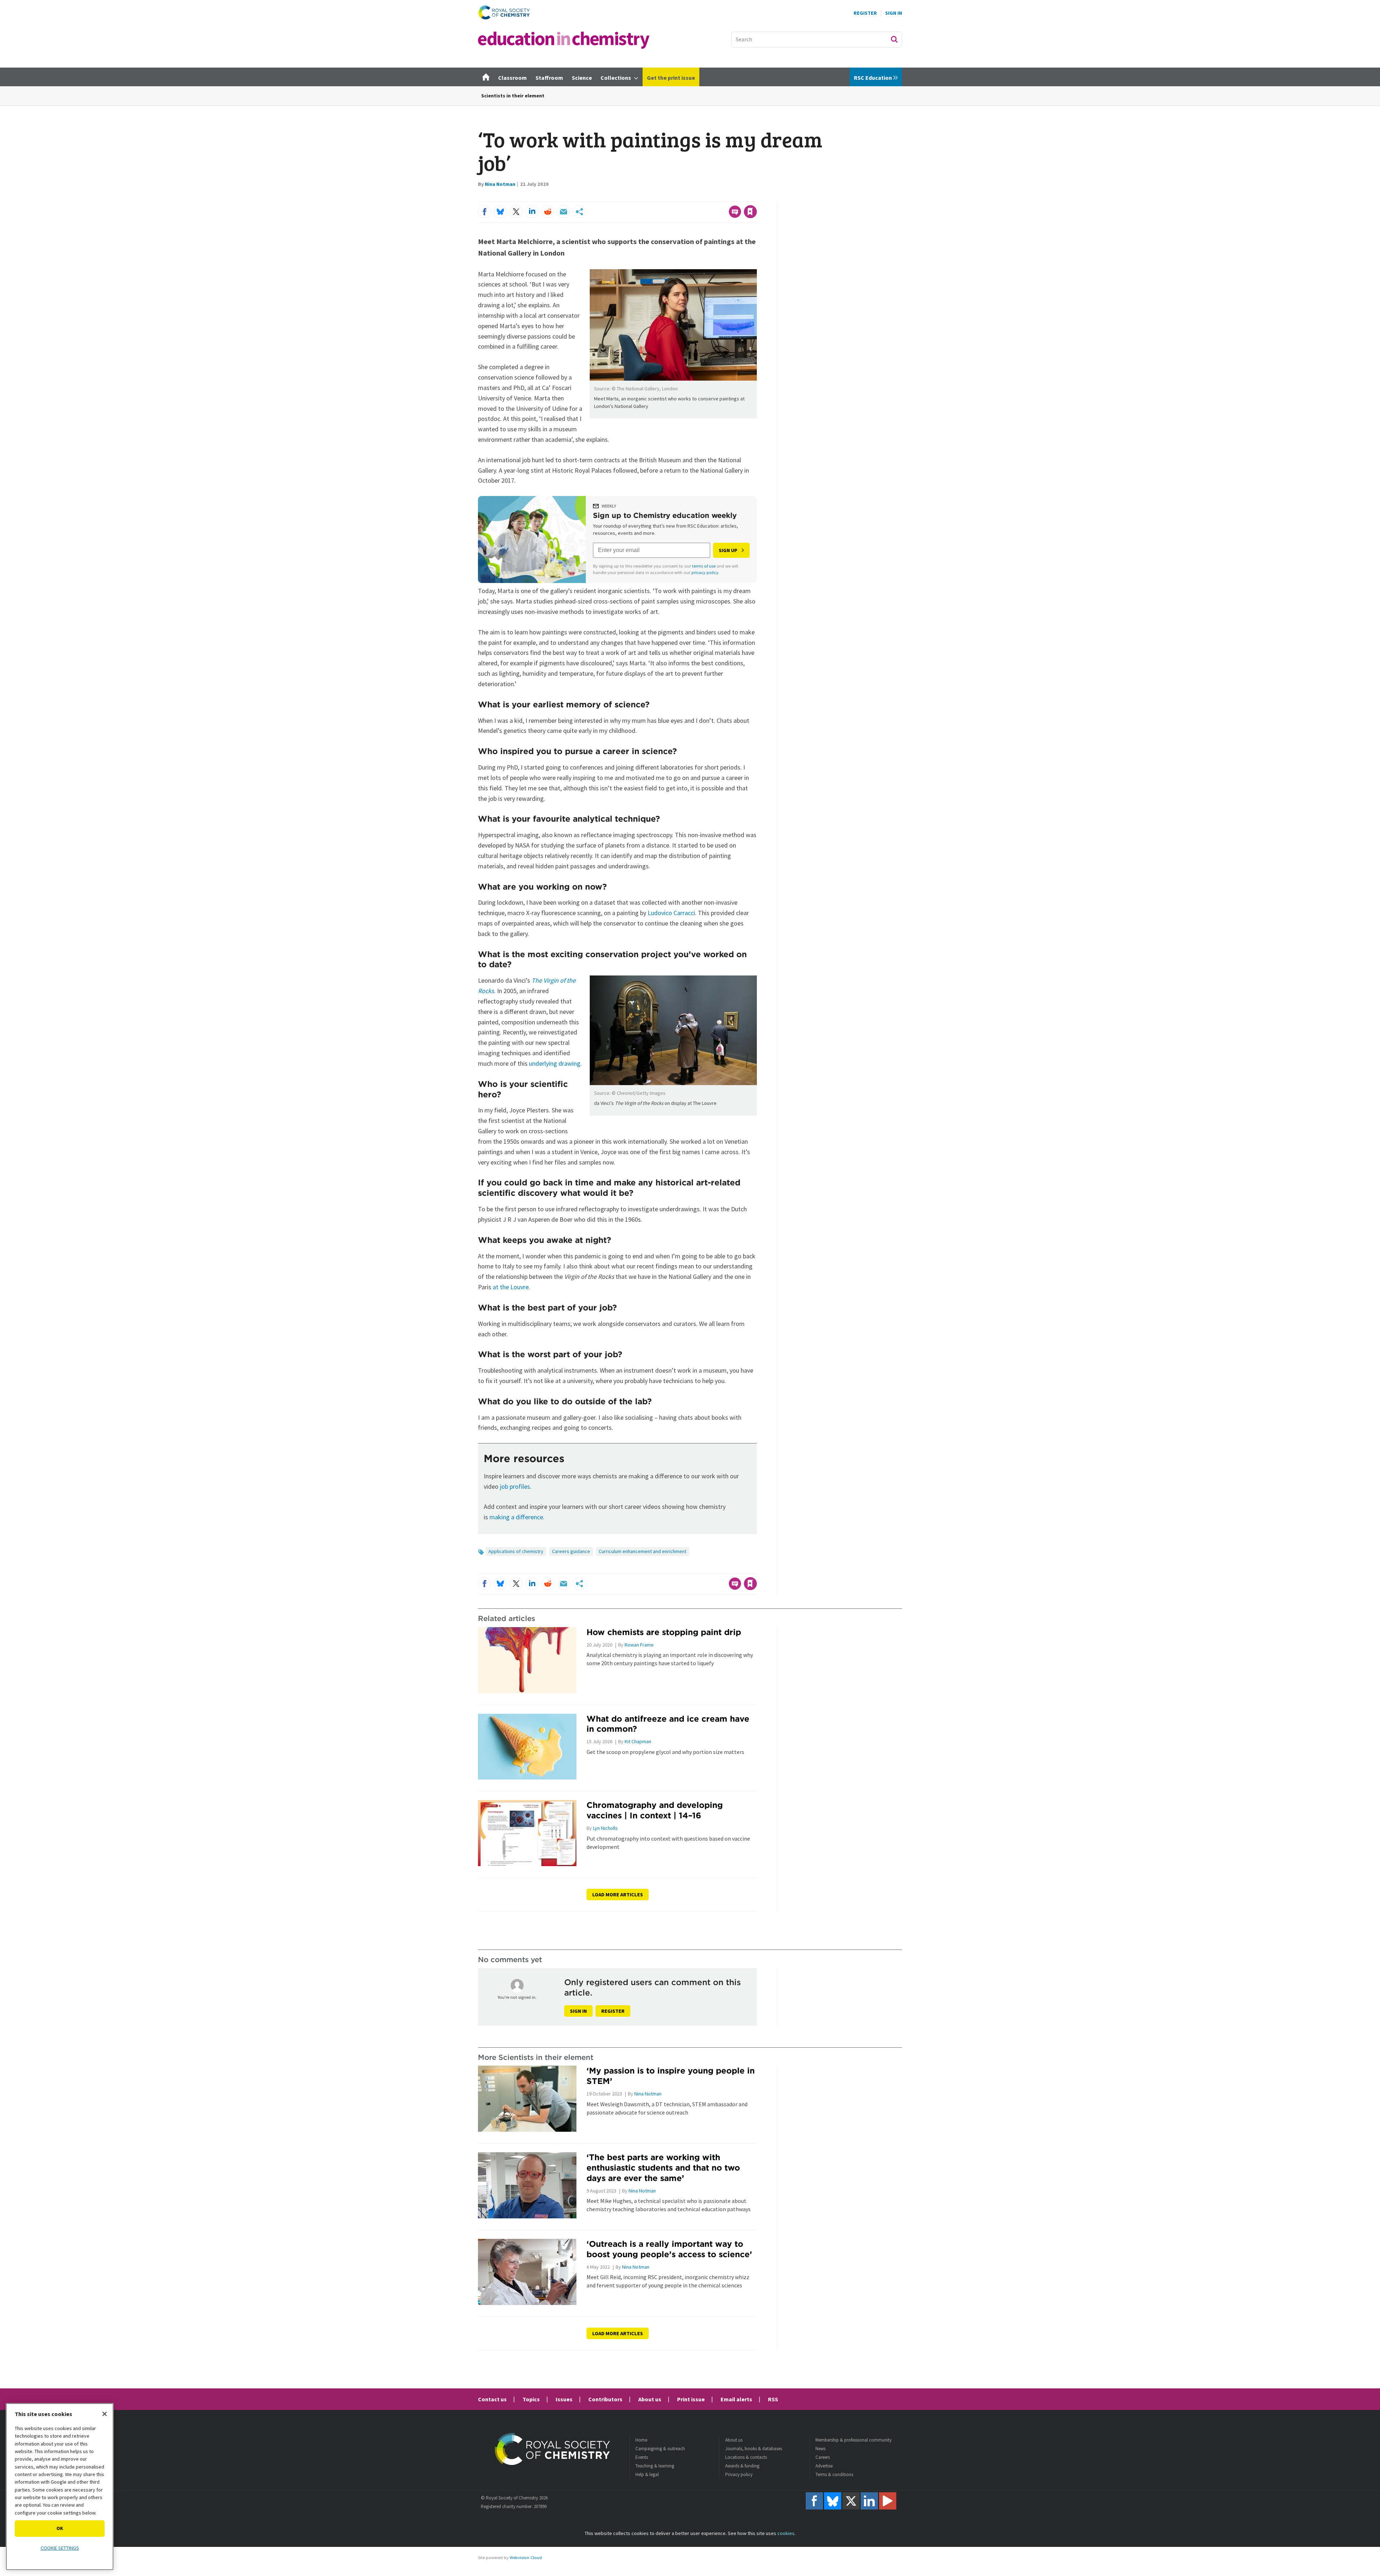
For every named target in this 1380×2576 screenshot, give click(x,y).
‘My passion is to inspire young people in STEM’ (671, 2076)
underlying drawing (555, 1063)
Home (641, 2440)
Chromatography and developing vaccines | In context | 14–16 (655, 1810)
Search (894, 39)
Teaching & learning (655, 2466)
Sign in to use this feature (723, 197)
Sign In (894, 13)
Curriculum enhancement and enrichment (643, 1551)
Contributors (605, 2399)
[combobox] (817, 40)
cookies (786, 2533)
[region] (60, 2487)
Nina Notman (500, 184)
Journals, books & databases (754, 2449)
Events (642, 2457)
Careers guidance (571, 1551)
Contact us (492, 2399)
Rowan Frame (639, 1645)
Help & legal (647, 2474)
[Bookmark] (750, 212)
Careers (823, 2457)
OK (60, 2528)
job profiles (515, 1486)
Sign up (728, 550)
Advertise (824, 2466)
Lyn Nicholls (605, 1828)
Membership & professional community (854, 2440)
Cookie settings (60, 2548)
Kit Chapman (638, 1741)
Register (865, 13)
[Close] (105, 2414)
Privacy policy (739, 2474)
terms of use (704, 566)
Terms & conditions (834, 2474)
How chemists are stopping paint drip (664, 1632)
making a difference (516, 1517)
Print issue (691, 2399)
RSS (773, 2399)
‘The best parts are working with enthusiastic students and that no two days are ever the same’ (663, 2168)
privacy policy (705, 572)
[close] (756, 197)
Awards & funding (742, 2466)
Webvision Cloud (526, 2557)
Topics (531, 2399)
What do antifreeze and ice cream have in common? (668, 1724)
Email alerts (736, 2399)
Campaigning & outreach (660, 2449)
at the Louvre (511, 1287)
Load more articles (618, 1895)
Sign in (578, 2011)
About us (650, 2399)
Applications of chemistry (516, 1551)
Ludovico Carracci (671, 913)
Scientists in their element (513, 96)
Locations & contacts (746, 2457)
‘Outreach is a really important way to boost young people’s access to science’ (669, 2249)
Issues (564, 2399)
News (820, 2449)
